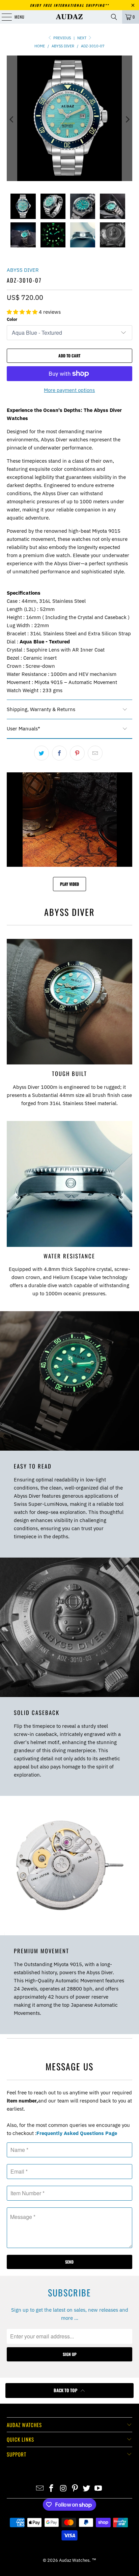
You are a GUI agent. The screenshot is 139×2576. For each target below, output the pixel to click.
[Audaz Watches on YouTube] (99, 2489)
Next (82, 38)
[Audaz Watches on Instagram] (63, 2489)
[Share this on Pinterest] (77, 753)
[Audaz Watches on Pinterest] (75, 2489)
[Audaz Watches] (69, 17)
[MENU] (3, 17)
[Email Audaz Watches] (40, 2489)
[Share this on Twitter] (41, 753)
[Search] (114, 17)
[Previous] (12, 119)
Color (12, 319)
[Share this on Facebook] (59, 753)
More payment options (69, 390)
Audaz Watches (74, 2560)
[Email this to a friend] (95, 753)
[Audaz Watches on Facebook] (52, 2489)
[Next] (127, 119)
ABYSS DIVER (23, 270)
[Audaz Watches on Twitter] (87, 2489)
